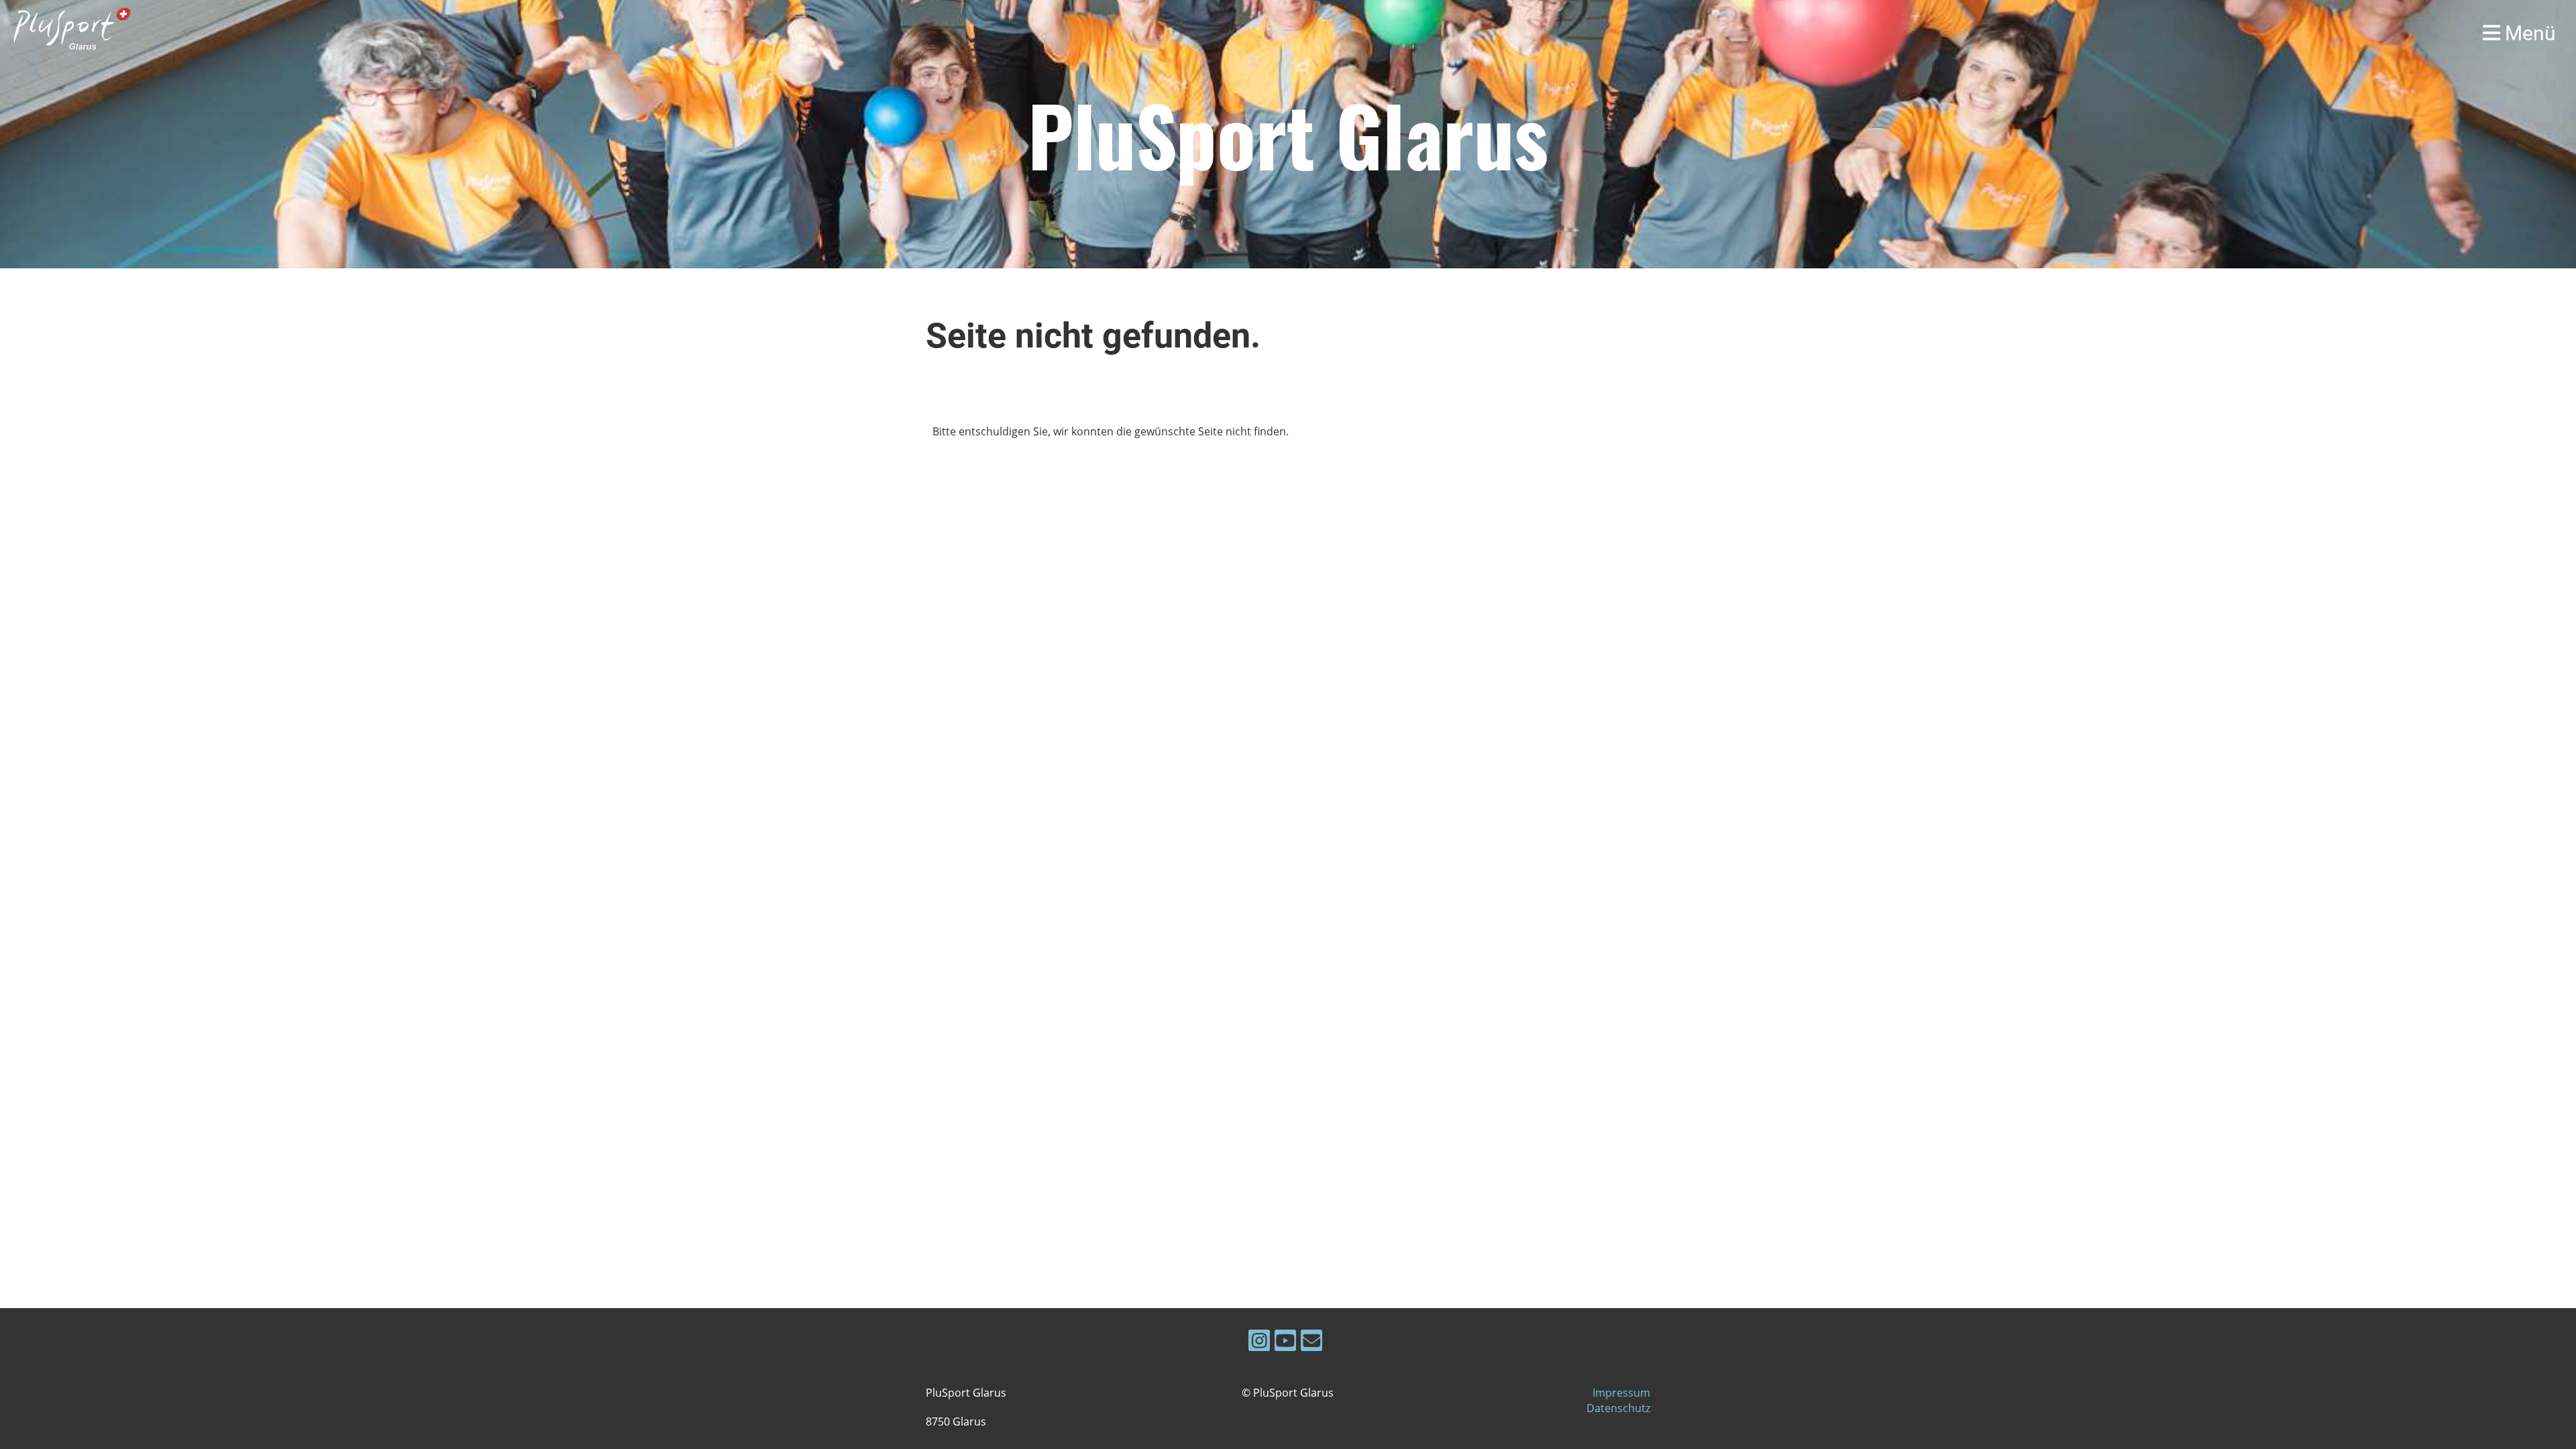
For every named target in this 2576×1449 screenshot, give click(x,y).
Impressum (1621, 1393)
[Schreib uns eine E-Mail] (1311, 1343)
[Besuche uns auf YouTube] (1285, 1343)
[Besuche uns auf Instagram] (1259, 1343)
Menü (2528, 33)
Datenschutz (1618, 1408)
